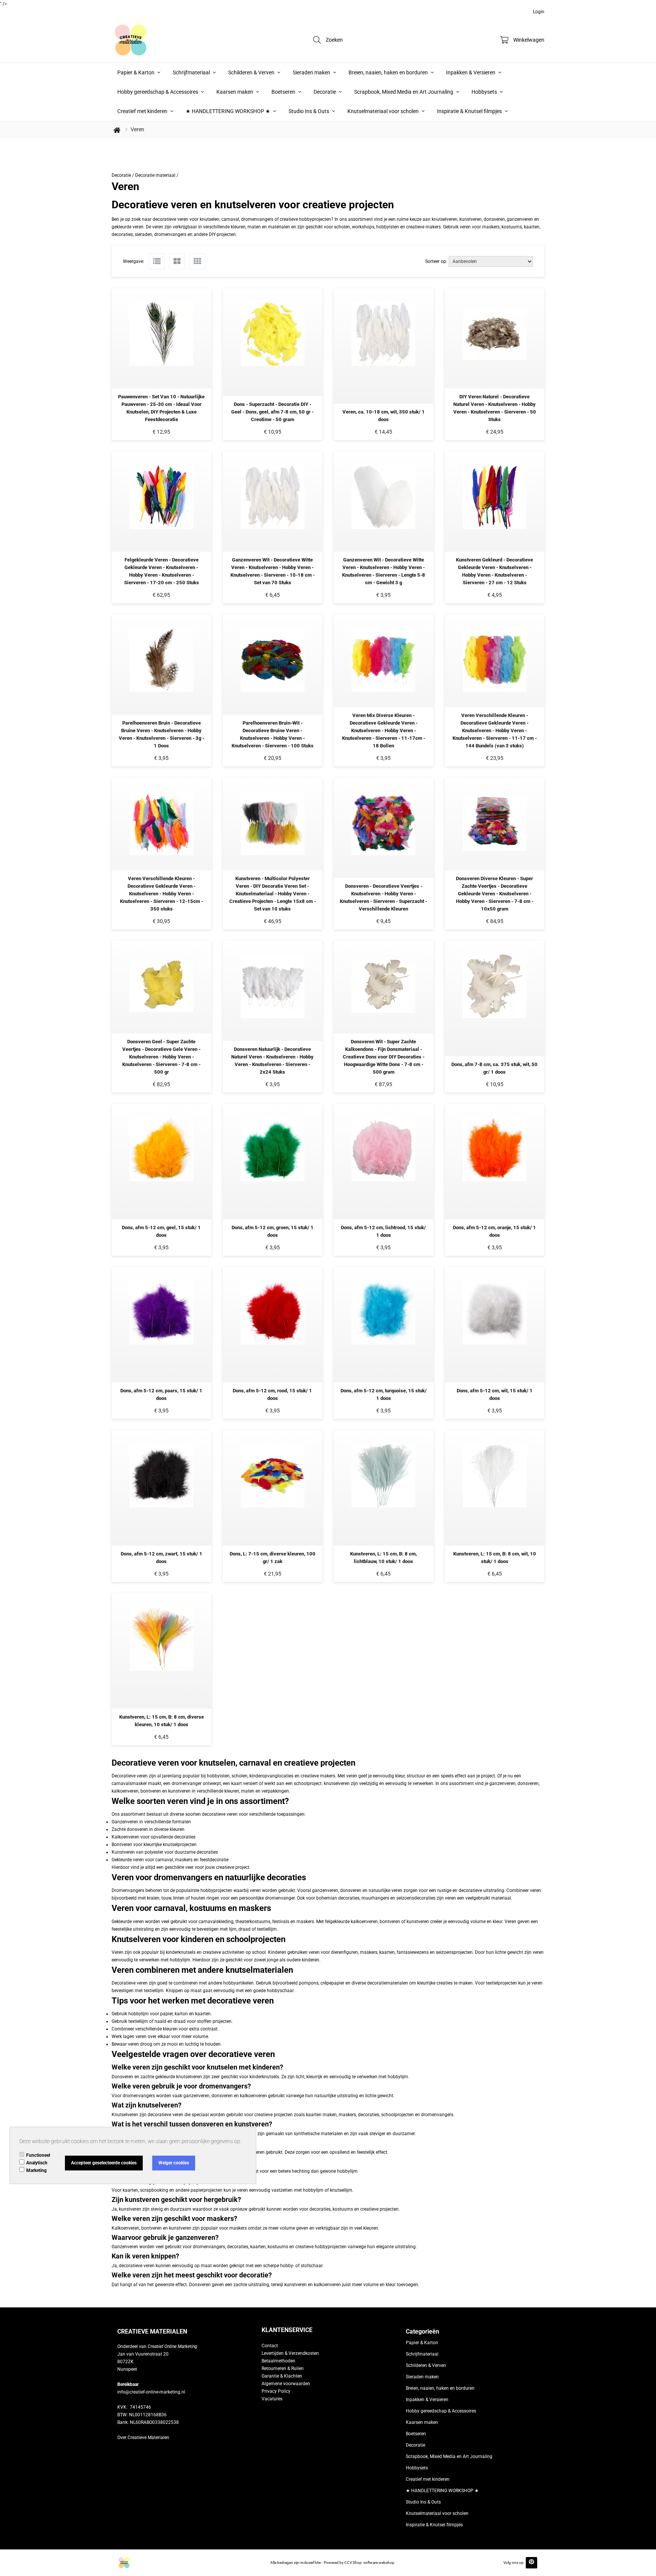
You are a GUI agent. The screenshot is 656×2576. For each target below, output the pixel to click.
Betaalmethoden (278, 2361)
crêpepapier (332, 1983)
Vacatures (272, 2399)
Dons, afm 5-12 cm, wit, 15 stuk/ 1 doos (495, 1394)
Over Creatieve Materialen (143, 2438)
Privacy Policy (276, 2391)
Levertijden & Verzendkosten (290, 2353)
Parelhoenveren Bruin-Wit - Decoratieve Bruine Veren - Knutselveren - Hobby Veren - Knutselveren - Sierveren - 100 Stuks (273, 734)
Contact (270, 2346)
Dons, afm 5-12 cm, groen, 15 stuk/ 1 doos (273, 1231)
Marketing (36, 2170)
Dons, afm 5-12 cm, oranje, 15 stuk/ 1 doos (494, 1231)
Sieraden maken (312, 72)
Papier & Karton (136, 72)
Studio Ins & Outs (309, 111)
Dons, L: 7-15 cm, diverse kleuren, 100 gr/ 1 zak (273, 1558)
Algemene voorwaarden (286, 2384)
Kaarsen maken (235, 92)
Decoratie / (123, 175)
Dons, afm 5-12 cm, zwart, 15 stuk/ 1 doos (162, 1558)
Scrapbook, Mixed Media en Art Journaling (404, 92)
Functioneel (38, 2155)
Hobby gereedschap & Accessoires (158, 92)
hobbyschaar (280, 1991)
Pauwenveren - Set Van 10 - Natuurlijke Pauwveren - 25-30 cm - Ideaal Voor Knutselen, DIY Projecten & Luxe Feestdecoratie (161, 408)
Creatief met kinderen (143, 111)
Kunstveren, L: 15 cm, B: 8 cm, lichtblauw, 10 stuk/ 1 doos (383, 1558)
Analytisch (37, 2163)
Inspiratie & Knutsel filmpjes (470, 111)
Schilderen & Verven (252, 72)
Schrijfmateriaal (192, 72)
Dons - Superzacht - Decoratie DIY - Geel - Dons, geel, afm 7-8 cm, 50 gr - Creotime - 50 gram (272, 412)
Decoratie (325, 92)
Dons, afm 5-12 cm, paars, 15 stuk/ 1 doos (161, 1394)
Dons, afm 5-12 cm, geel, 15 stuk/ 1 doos (161, 1231)
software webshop (379, 2563)
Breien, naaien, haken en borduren (389, 72)
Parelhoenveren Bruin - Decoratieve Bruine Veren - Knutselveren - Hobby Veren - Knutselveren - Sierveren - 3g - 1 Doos (162, 734)
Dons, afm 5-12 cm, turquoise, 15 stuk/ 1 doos (384, 1394)
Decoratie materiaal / (157, 175)
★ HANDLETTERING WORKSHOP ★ (229, 111)
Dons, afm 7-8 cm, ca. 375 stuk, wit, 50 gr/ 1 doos (494, 1068)
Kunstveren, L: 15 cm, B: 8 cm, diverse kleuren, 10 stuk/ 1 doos (162, 1721)
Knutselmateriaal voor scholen (384, 111)
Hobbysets (485, 92)
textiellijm (154, 1991)
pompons (309, 1983)
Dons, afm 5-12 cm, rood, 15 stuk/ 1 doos (272, 1394)
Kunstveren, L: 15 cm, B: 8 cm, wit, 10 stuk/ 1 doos (495, 1558)
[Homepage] (169, 40)
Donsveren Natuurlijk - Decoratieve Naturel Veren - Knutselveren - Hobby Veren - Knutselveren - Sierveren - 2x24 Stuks (272, 1061)
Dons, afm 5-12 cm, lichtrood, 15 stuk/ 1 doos (383, 1231)
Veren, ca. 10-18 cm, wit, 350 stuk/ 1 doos (384, 416)
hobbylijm (180, 1960)
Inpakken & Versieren (471, 72)
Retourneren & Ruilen (283, 2368)
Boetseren (284, 92)
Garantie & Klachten (282, 2376)
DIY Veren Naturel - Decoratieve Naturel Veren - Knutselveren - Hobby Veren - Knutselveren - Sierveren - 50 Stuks (495, 408)
